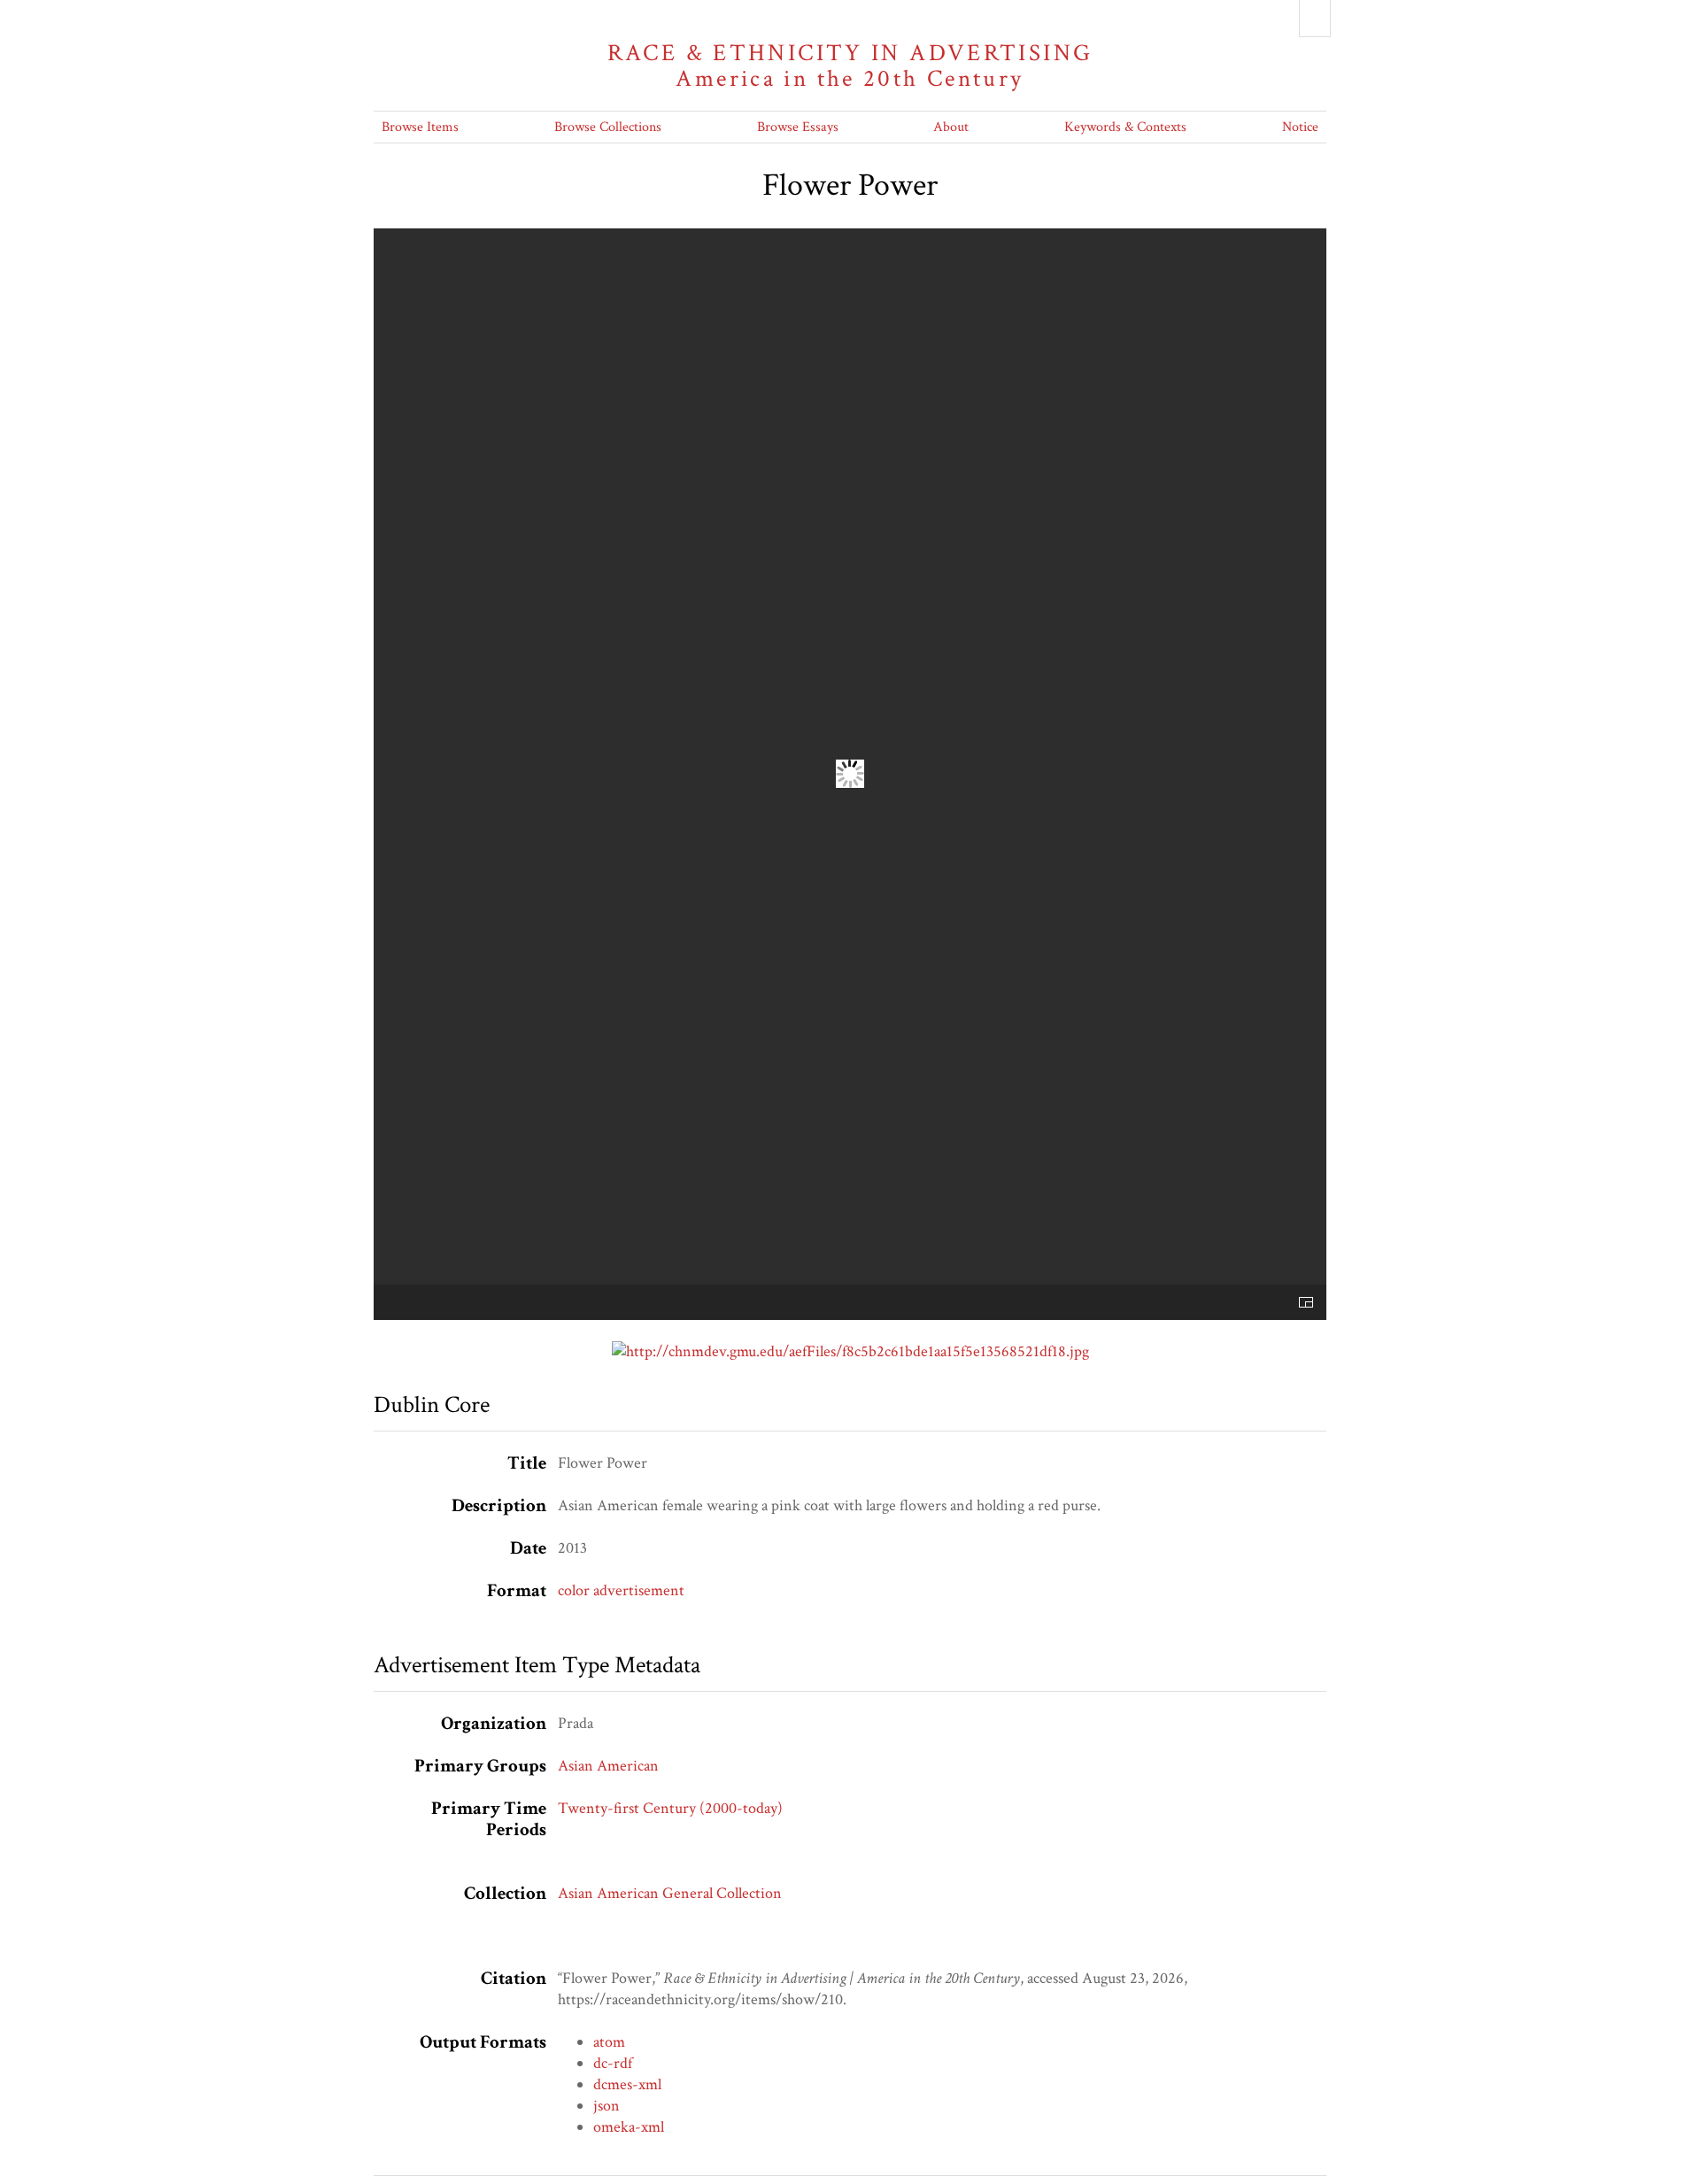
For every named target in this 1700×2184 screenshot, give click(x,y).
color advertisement (621, 1590)
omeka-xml (629, 2127)
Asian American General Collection (670, 1893)
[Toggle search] (1315, 19)
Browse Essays (798, 127)
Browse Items (420, 127)
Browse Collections (608, 127)
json (607, 2106)
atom (609, 2042)
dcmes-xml (627, 2084)
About (951, 127)
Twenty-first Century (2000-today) (670, 1808)
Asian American (608, 1766)
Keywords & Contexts (1125, 127)
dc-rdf (613, 2063)
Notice (1300, 127)
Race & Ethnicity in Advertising (850, 66)
